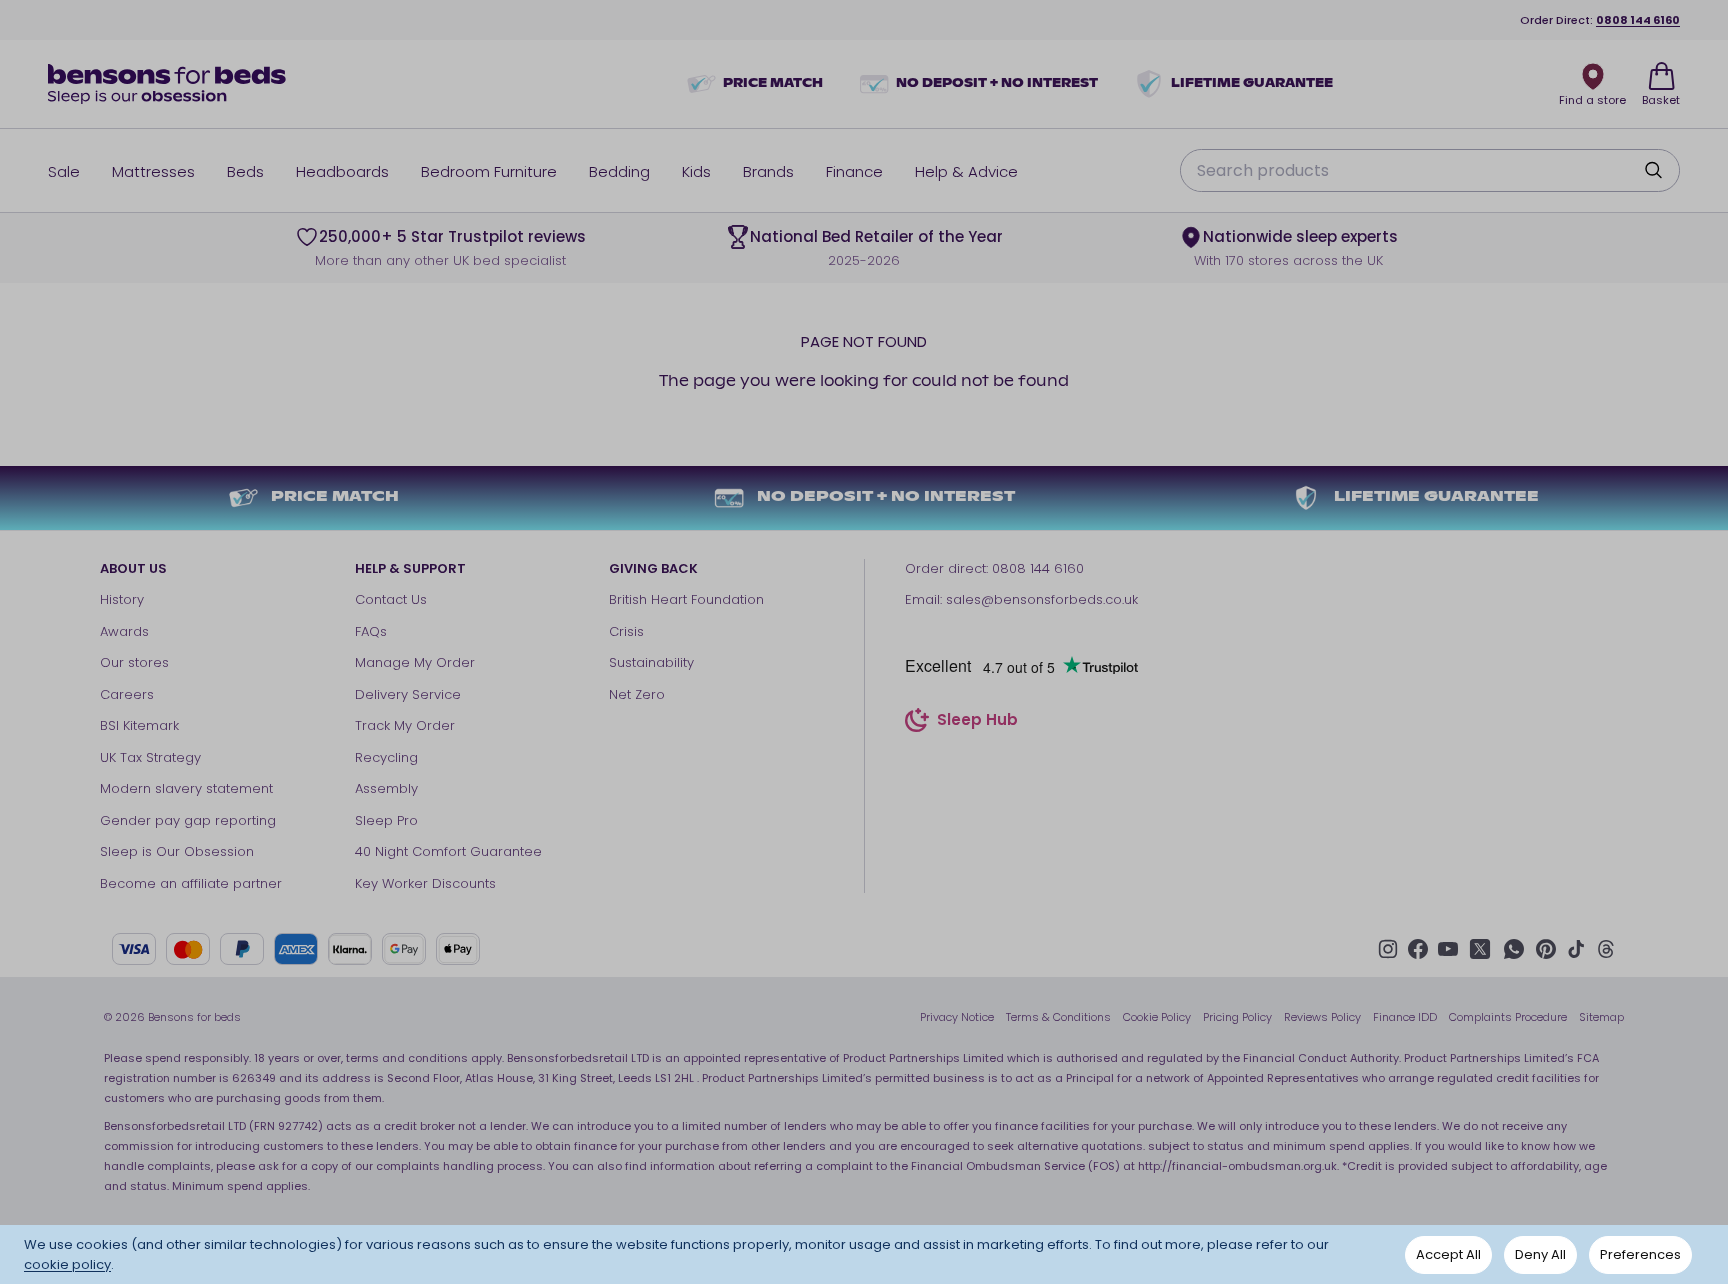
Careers (127, 694)
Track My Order (405, 725)
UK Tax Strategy (150, 757)
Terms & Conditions (1058, 1017)
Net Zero (637, 694)
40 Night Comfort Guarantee (448, 851)
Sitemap (1601, 1017)
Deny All (1540, 1254)
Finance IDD (1405, 1017)
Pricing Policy (1237, 1017)
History (122, 599)
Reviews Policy (1322, 1017)
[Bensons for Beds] (168, 84)
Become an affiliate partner (191, 883)
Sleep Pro (386, 820)
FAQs (371, 631)
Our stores (134, 662)
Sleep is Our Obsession (177, 851)
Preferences (1640, 1254)
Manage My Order (415, 662)
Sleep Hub (977, 722)
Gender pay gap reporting (188, 820)
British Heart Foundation (686, 599)
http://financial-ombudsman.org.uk (1237, 1166)
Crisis (626, 631)
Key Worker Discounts (425, 883)
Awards (124, 631)
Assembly (386, 788)
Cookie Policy (1157, 1017)
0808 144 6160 (1638, 20)
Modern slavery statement (186, 788)
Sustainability (651, 662)
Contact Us (391, 599)
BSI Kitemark (139, 725)
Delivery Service (408, 694)
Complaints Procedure (1508, 1017)
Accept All (1448, 1254)
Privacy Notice (957, 1017)
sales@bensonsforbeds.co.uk (1042, 599)
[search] (1653, 170)
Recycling (386, 757)
